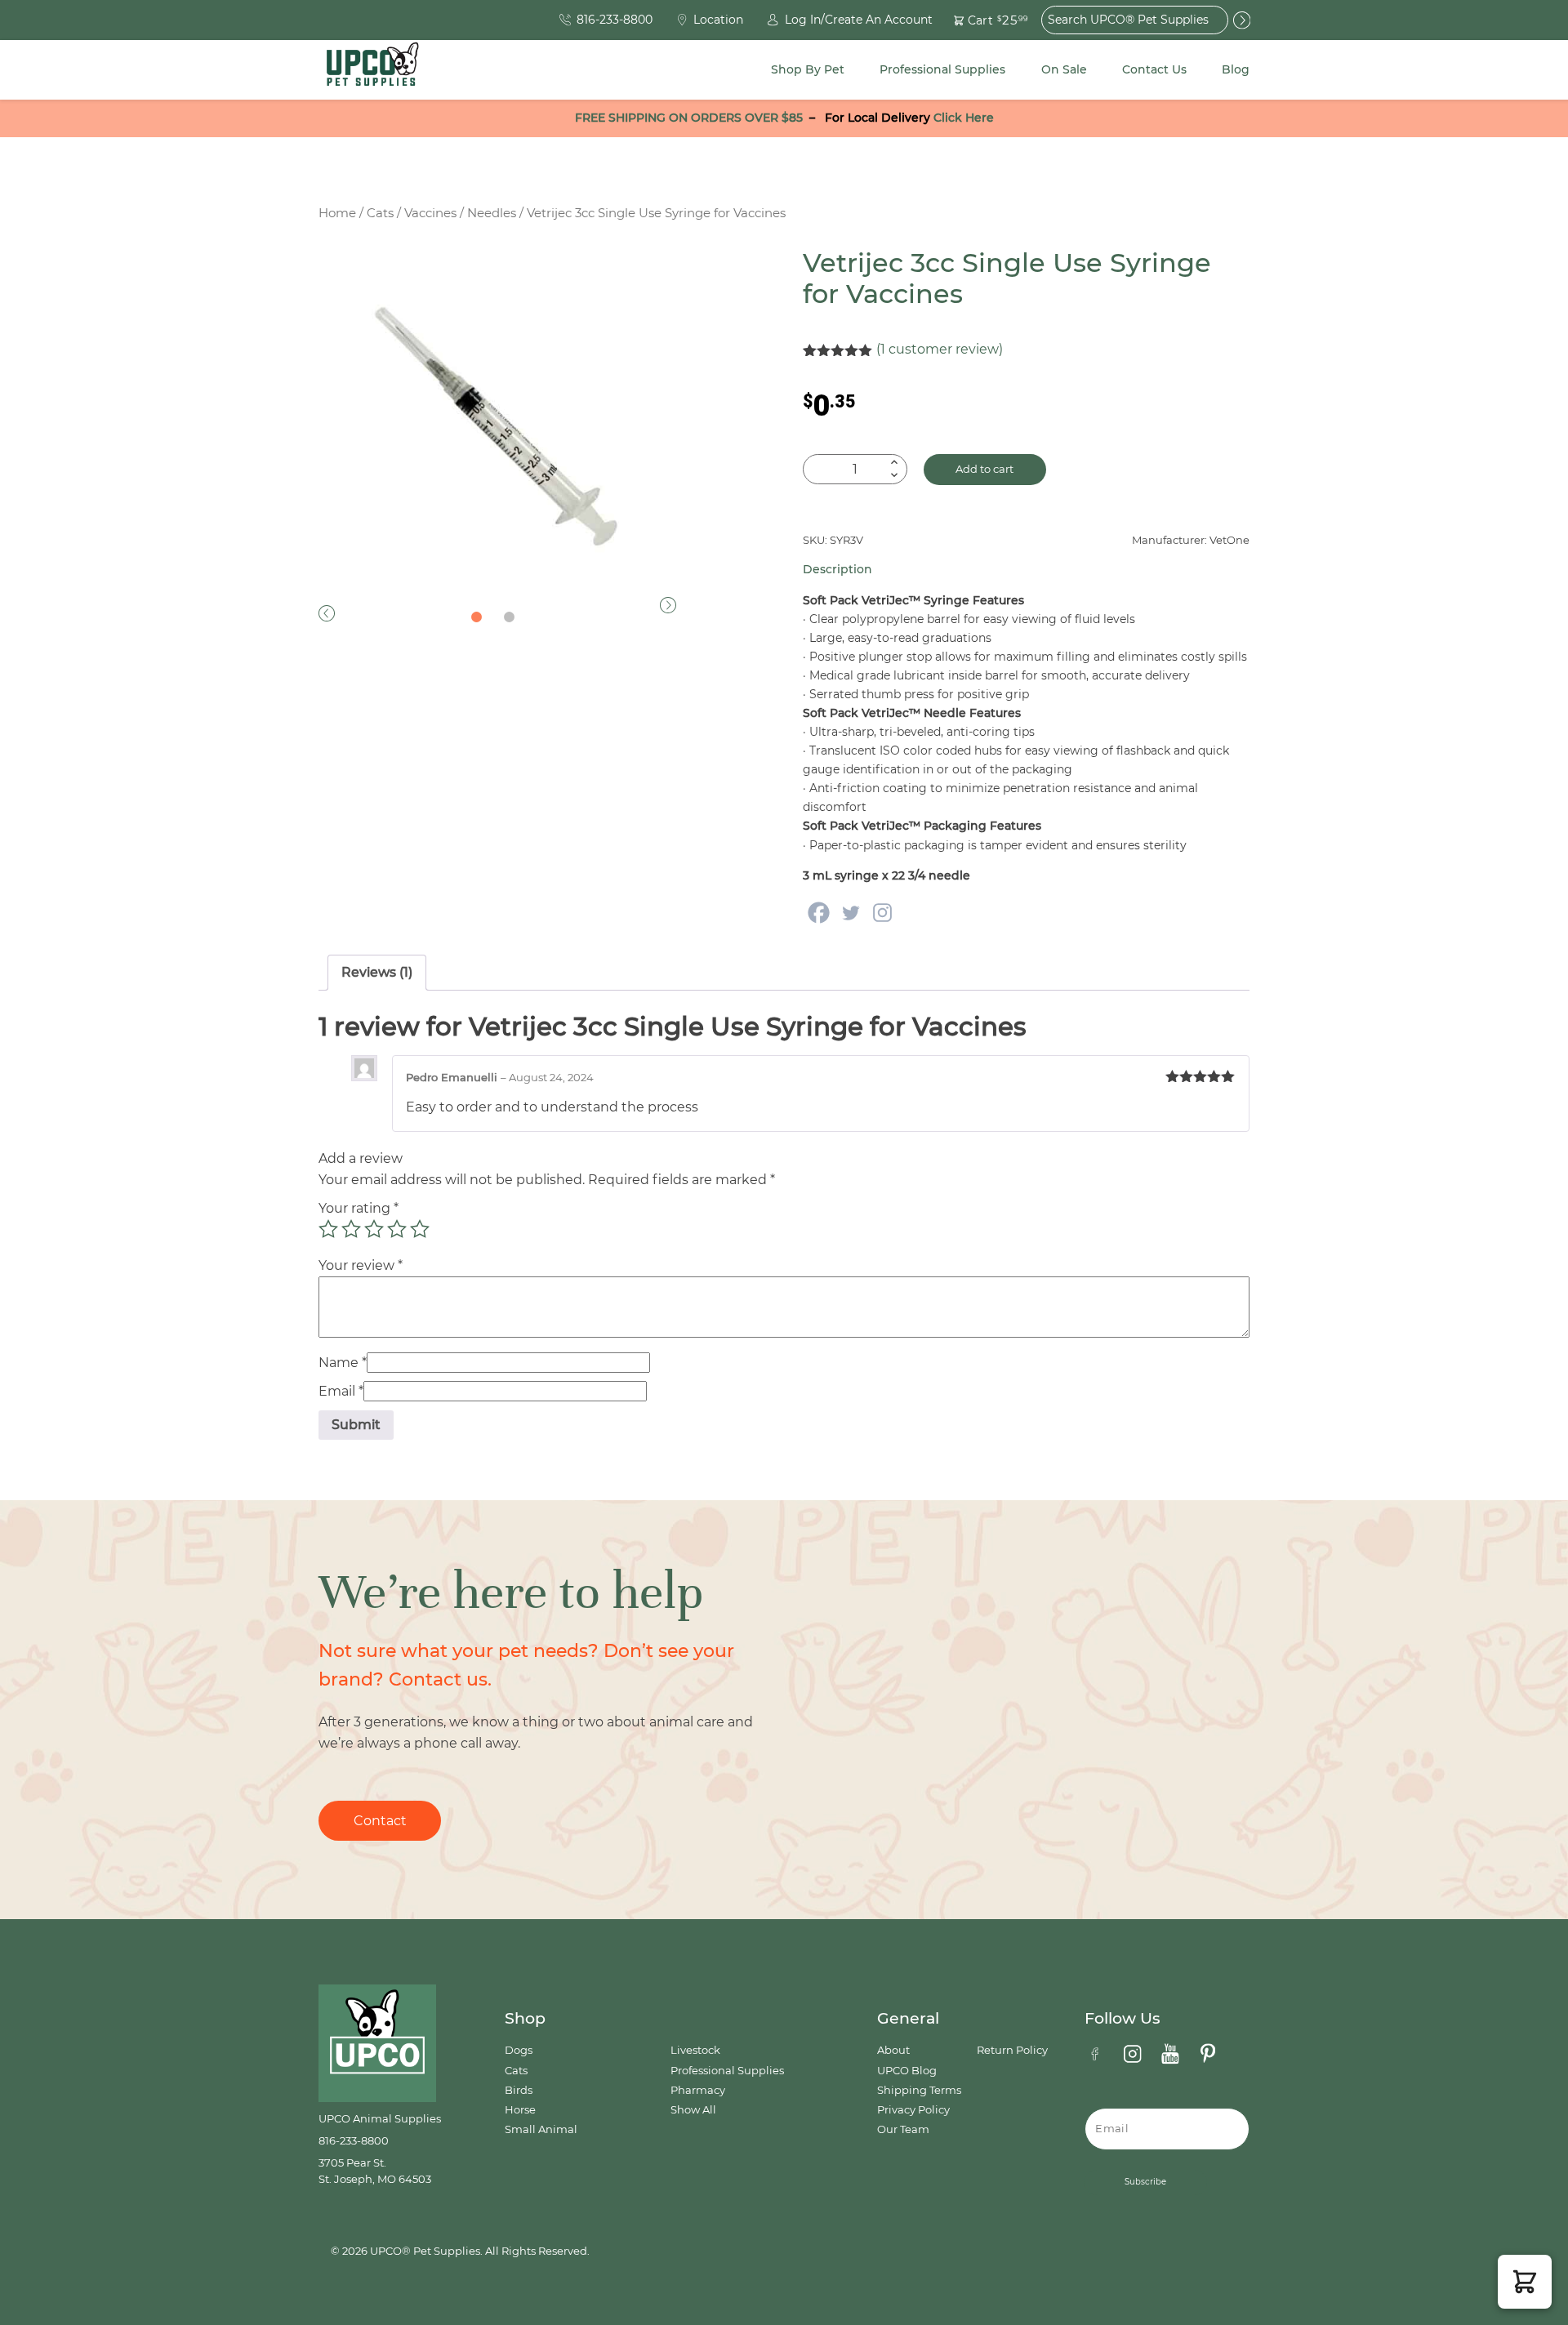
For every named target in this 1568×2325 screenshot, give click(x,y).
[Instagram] (882, 913)
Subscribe (1145, 2182)
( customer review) (940, 349)
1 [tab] (477, 617)
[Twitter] (851, 913)
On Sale (1064, 69)
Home (337, 213)
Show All (693, 2110)
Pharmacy (698, 2090)
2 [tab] (510, 617)
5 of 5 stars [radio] (420, 1229)
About (893, 2050)
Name (343, 1363)
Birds (519, 2090)
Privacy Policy (913, 2110)
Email (341, 1391)
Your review (361, 1265)
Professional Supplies (942, 69)
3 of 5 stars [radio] (374, 1229)
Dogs (519, 2050)
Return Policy (1012, 2050)
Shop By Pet (808, 69)
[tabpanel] (497, 427)
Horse (520, 2110)
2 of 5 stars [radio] (351, 1229)
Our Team (903, 2129)
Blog (1236, 69)
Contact (380, 1821)
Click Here (964, 118)
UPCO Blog (907, 2071)
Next (668, 605)
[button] (981, 20)
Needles (492, 213)
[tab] (377, 973)
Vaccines (430, 213)
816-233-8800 (354, 2141)
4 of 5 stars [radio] (397, 1229)
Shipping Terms (919, 2090)
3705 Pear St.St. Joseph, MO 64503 (375, 2171)
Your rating (359, 1208)
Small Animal (541, 2129)
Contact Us (1154, 69)
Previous (327, 613)
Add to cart (984, 469)
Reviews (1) (377, 972)
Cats (380, 213)
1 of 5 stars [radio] (328, 1229)
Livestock (695, 2050)
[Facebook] (819, 913)
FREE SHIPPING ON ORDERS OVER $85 (689, 118)
